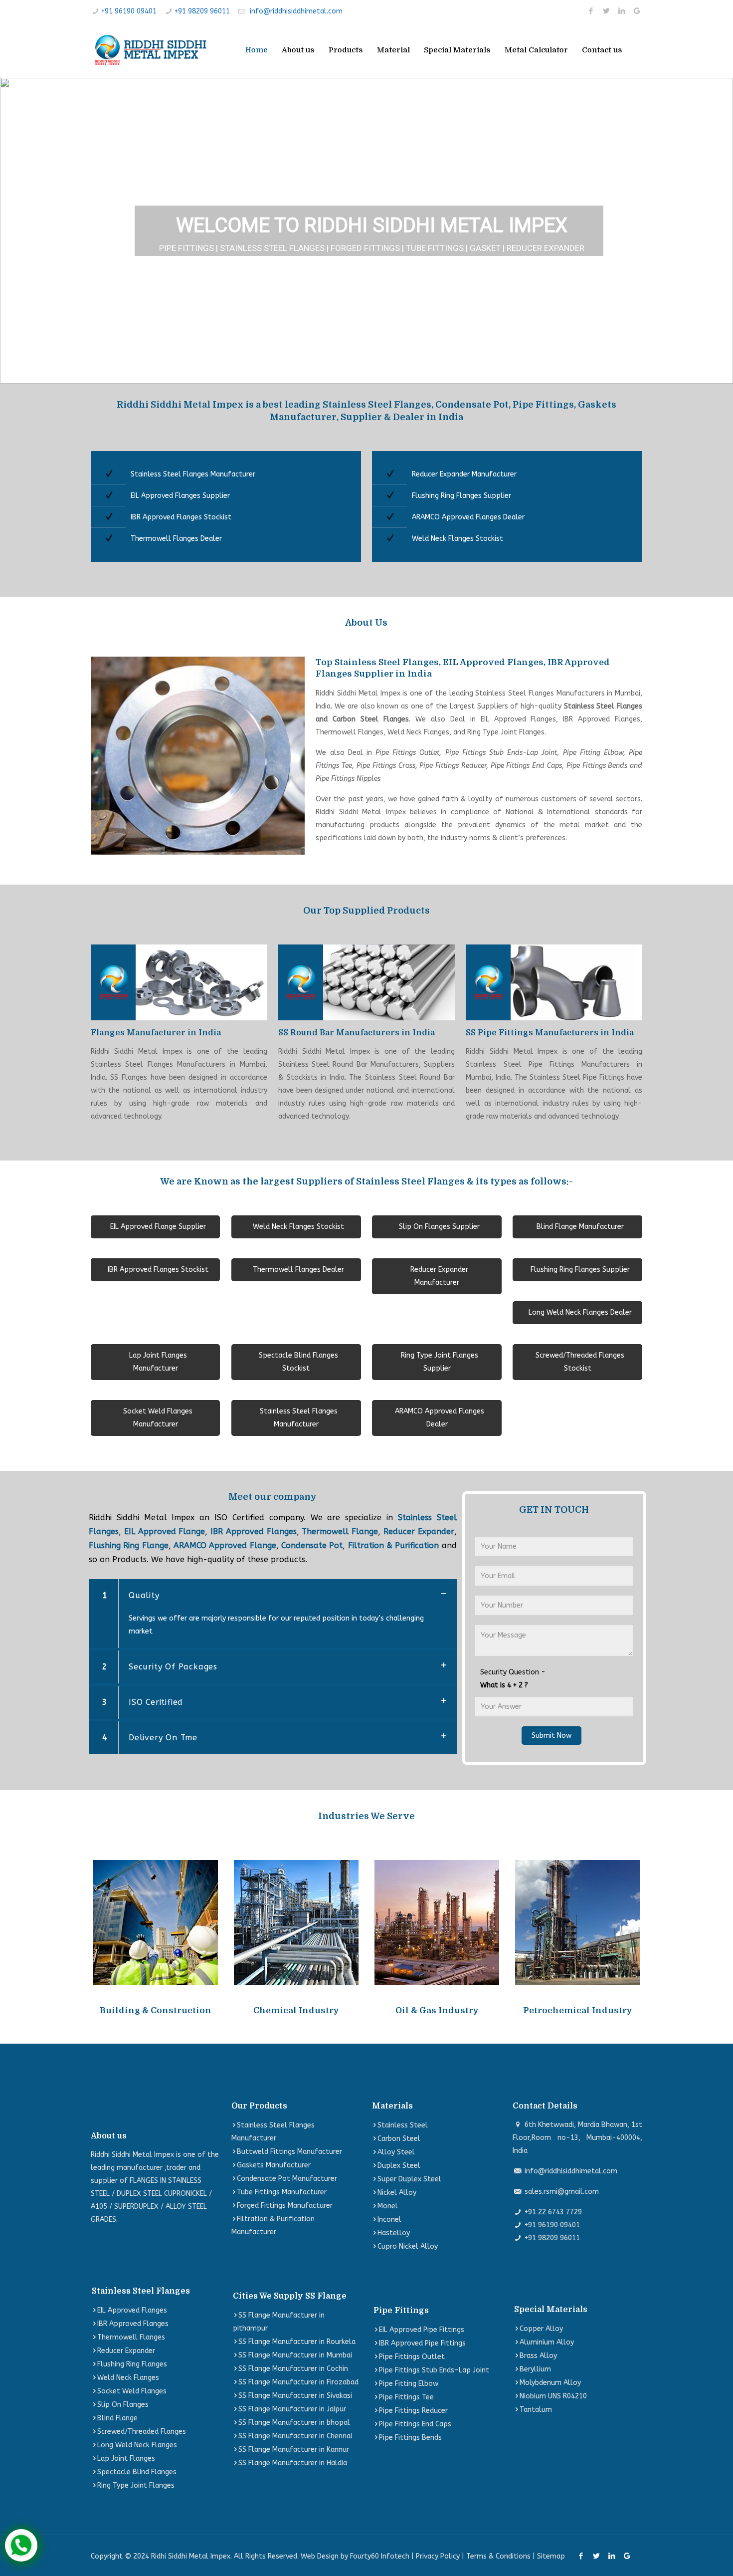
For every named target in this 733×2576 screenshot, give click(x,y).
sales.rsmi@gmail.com (562, 2192)
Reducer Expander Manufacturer (464, 474)
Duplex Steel (399, 2166)
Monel (388, 2206)
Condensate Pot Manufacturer (287, 2179)
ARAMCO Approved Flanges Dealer (468, 517)
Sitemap (551, 2556)
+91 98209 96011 (202, 11)
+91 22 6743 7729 (553, 2212)
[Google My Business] (637, 11)
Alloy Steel (396, 2152)
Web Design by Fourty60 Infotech (355, 2556)
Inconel (389, 2220)
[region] (366, 231)
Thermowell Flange (340, 1531)
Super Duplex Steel (409, 2179)
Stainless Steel (403, 2125)
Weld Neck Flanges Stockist (458, 539)
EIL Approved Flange (165, 1531)
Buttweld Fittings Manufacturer (289, 2152)
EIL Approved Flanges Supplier (180, 496)
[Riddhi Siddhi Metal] (150, 50)
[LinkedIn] (622, 11)
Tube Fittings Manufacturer (282, 2192)
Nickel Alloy (397, 2193)
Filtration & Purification (394, 1545)
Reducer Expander (419, 1531)
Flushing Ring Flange (129, 1545)
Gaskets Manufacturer (274, 2165)
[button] (15, 231)
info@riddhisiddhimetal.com (296, 11)
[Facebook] (591, 11)
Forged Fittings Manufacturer (285, 2206)
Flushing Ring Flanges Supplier (461, 496)
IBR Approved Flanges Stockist (181, 517)
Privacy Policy (438, 2556)
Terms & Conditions (498, 2556)
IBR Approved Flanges (254, 1531)
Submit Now (551, 1736)
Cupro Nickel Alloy (408, 2246)
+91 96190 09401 (129, 11)
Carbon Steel (399, 2139)
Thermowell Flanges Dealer (176, 539)
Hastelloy (394, 2233)
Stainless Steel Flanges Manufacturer (193, 474)
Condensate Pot (312, 1545)
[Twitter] (606, 11)
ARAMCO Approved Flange (225, 1545)
